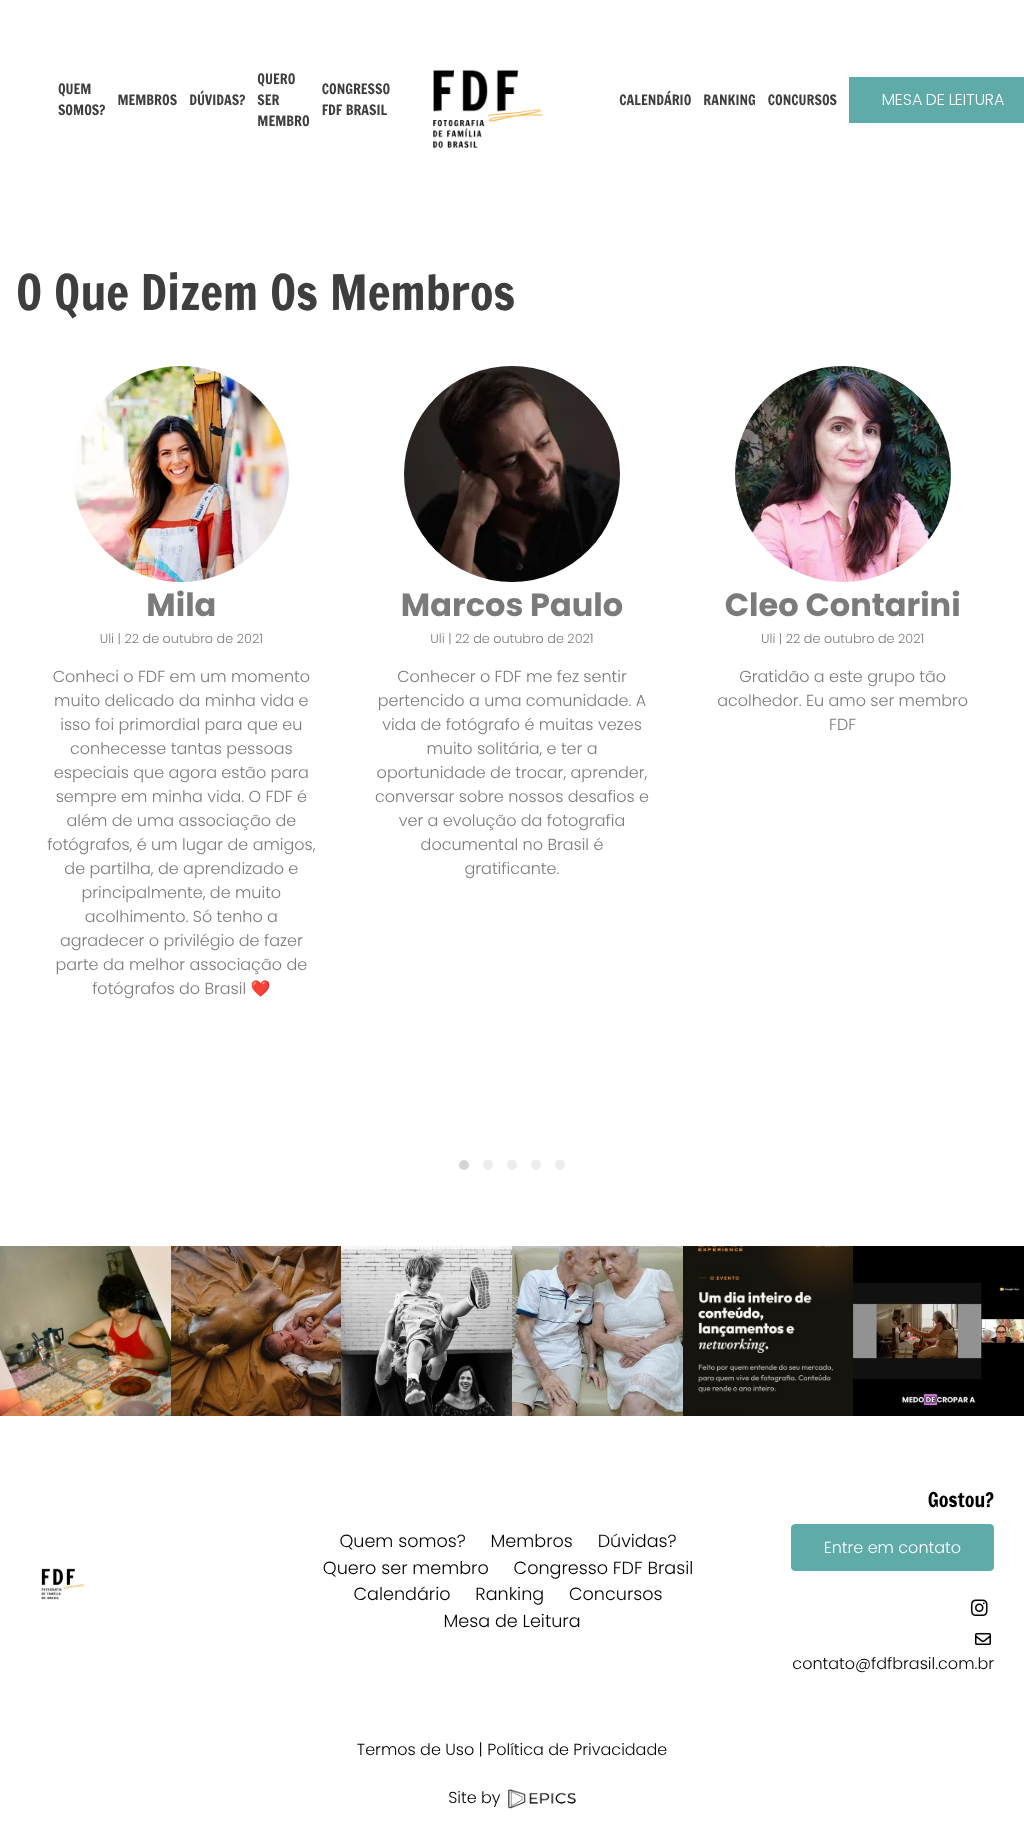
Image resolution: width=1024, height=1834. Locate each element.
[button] (464, 1165)
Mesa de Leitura (511, 1622)
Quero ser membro (406, 1569)
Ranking (509, 1595)
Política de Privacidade (577, 1749)
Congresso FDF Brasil (604, 1569)
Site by (476, 1797)
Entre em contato (892, 1547)
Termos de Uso (415, 1749)
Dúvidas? (637, 1542)
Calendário (401, 1595)
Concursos (616, 1595)
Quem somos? (402, 1542)
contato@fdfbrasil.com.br (893, 1663)
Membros (532, 1542)
